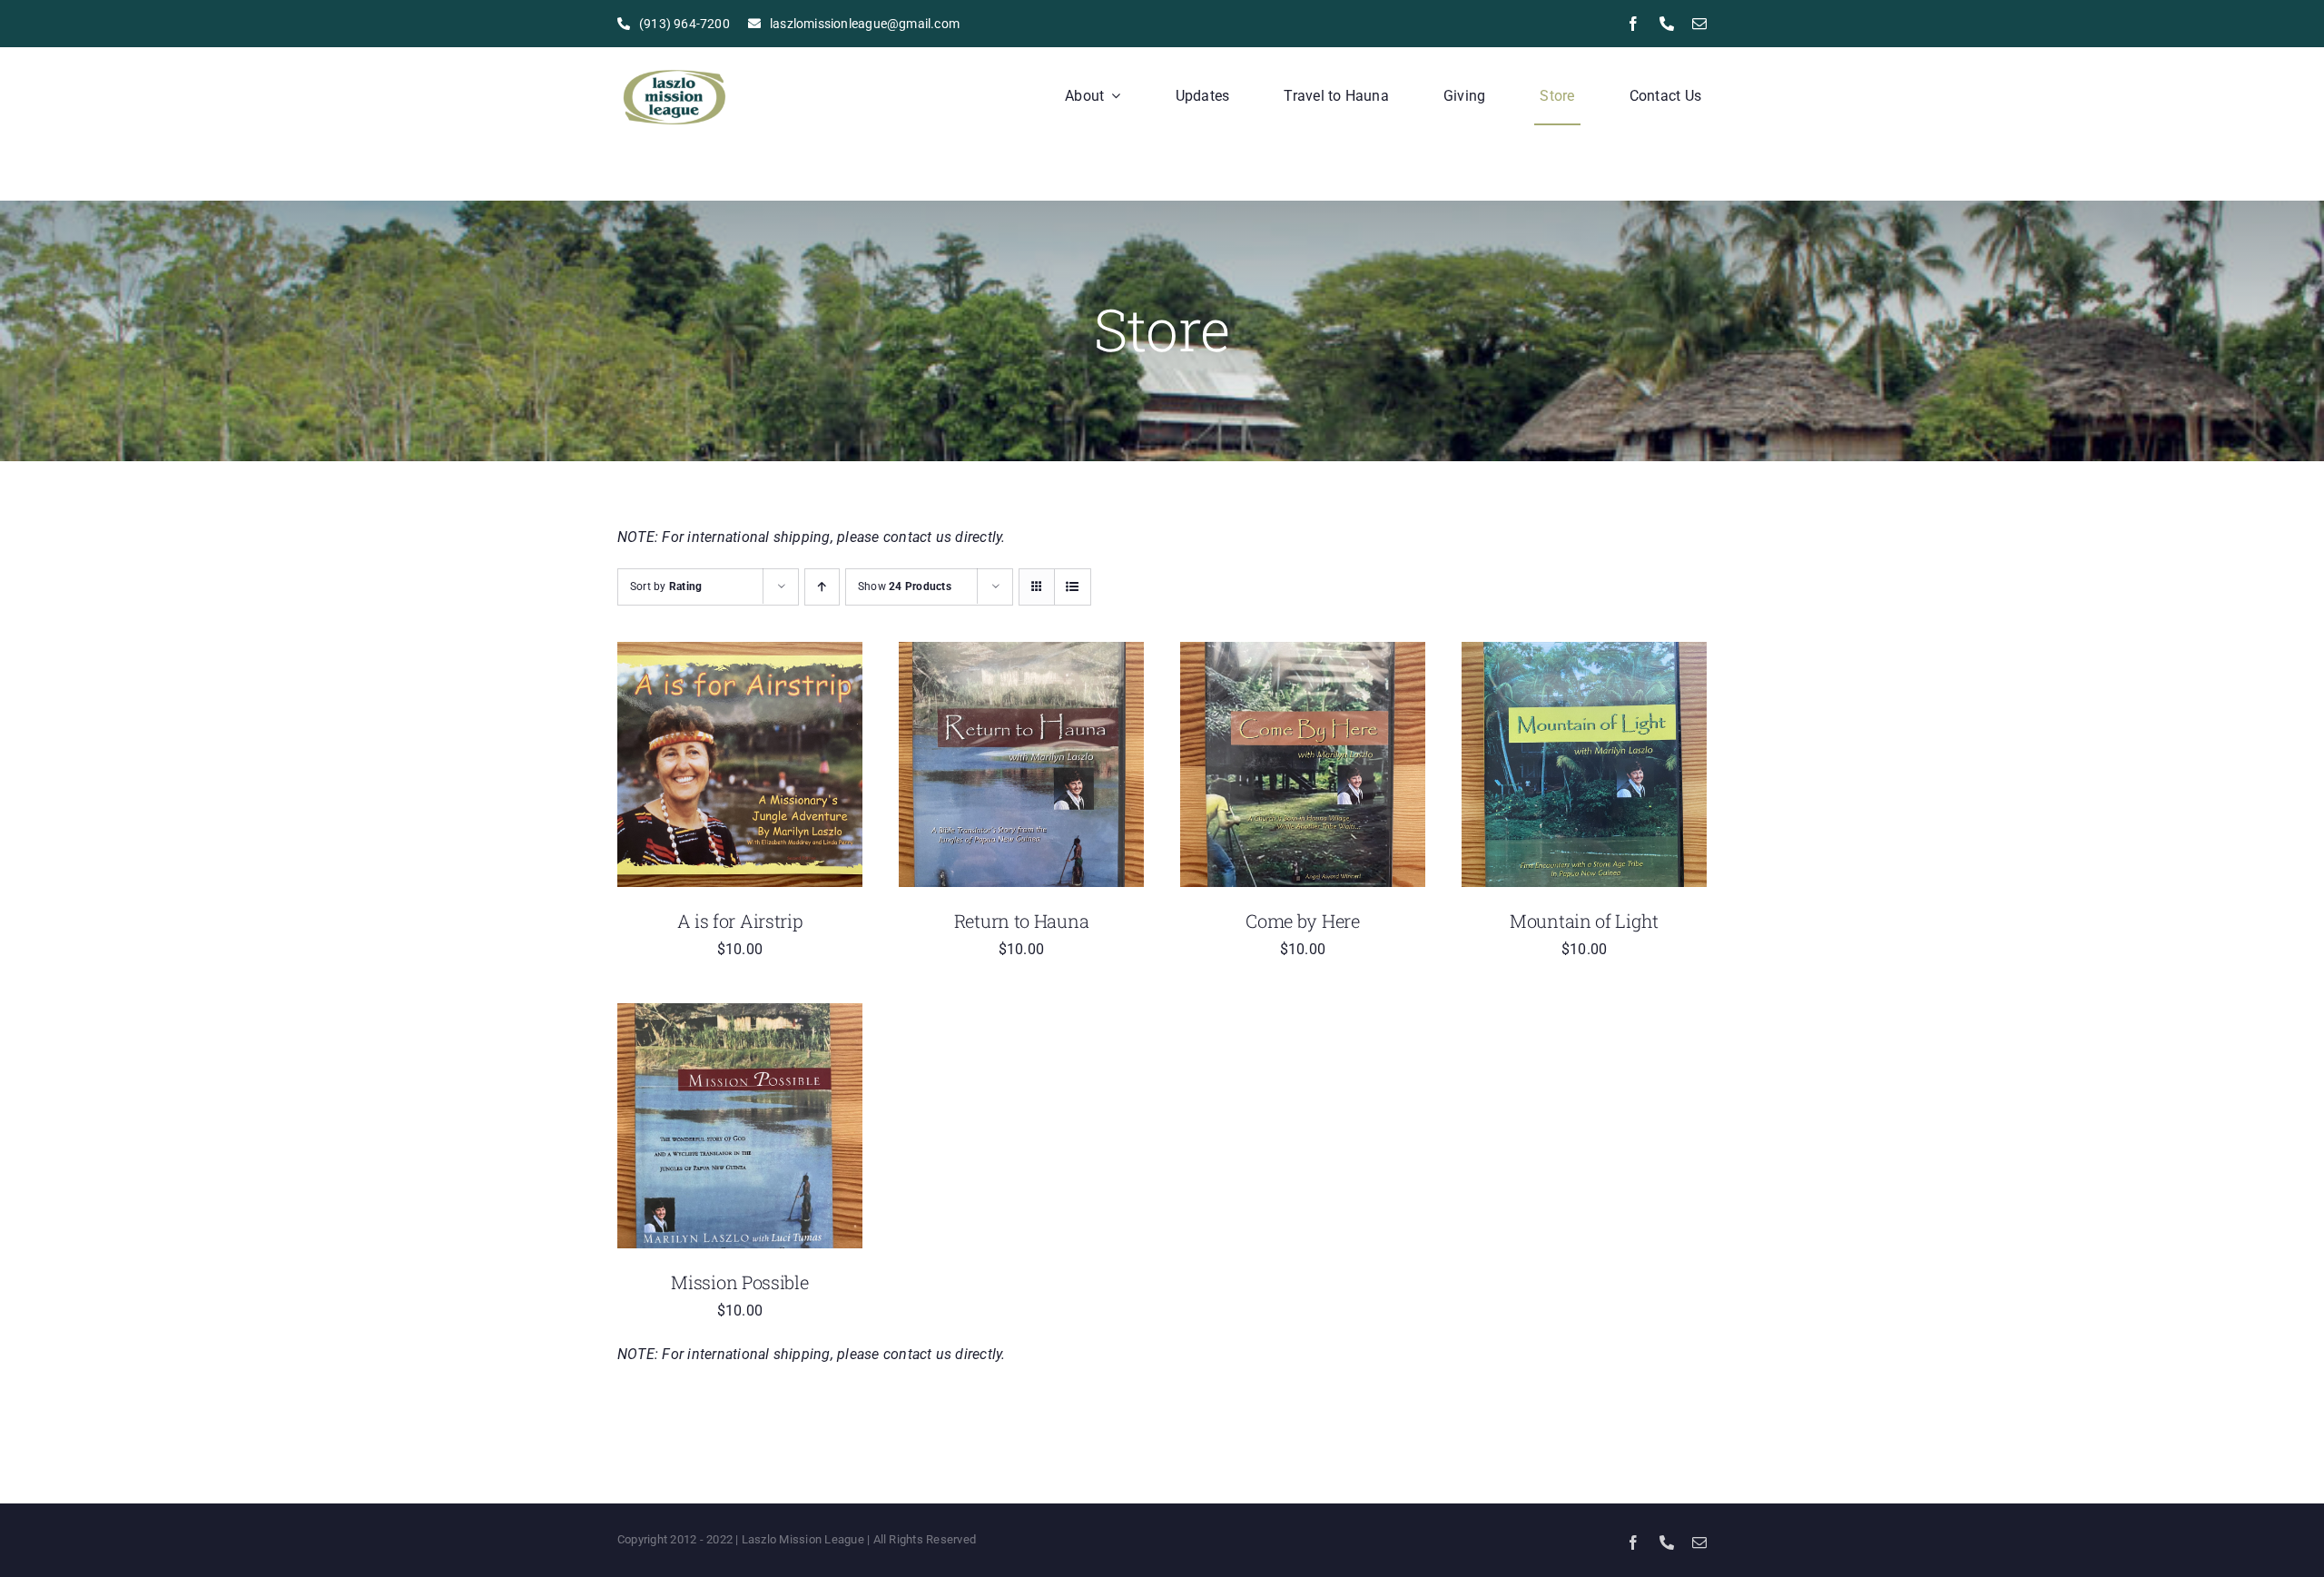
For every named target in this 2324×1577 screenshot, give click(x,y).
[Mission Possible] (740, 1015)
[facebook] (1633, 24)
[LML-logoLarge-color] (674, 63)
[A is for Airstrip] (740, 654)
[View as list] (1073, 587)
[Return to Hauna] (1021, 654)
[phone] (1667, 24)
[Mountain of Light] (1584, 654)
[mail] (1699, 24)
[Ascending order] (822, 587)
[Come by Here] (1303, 654)
